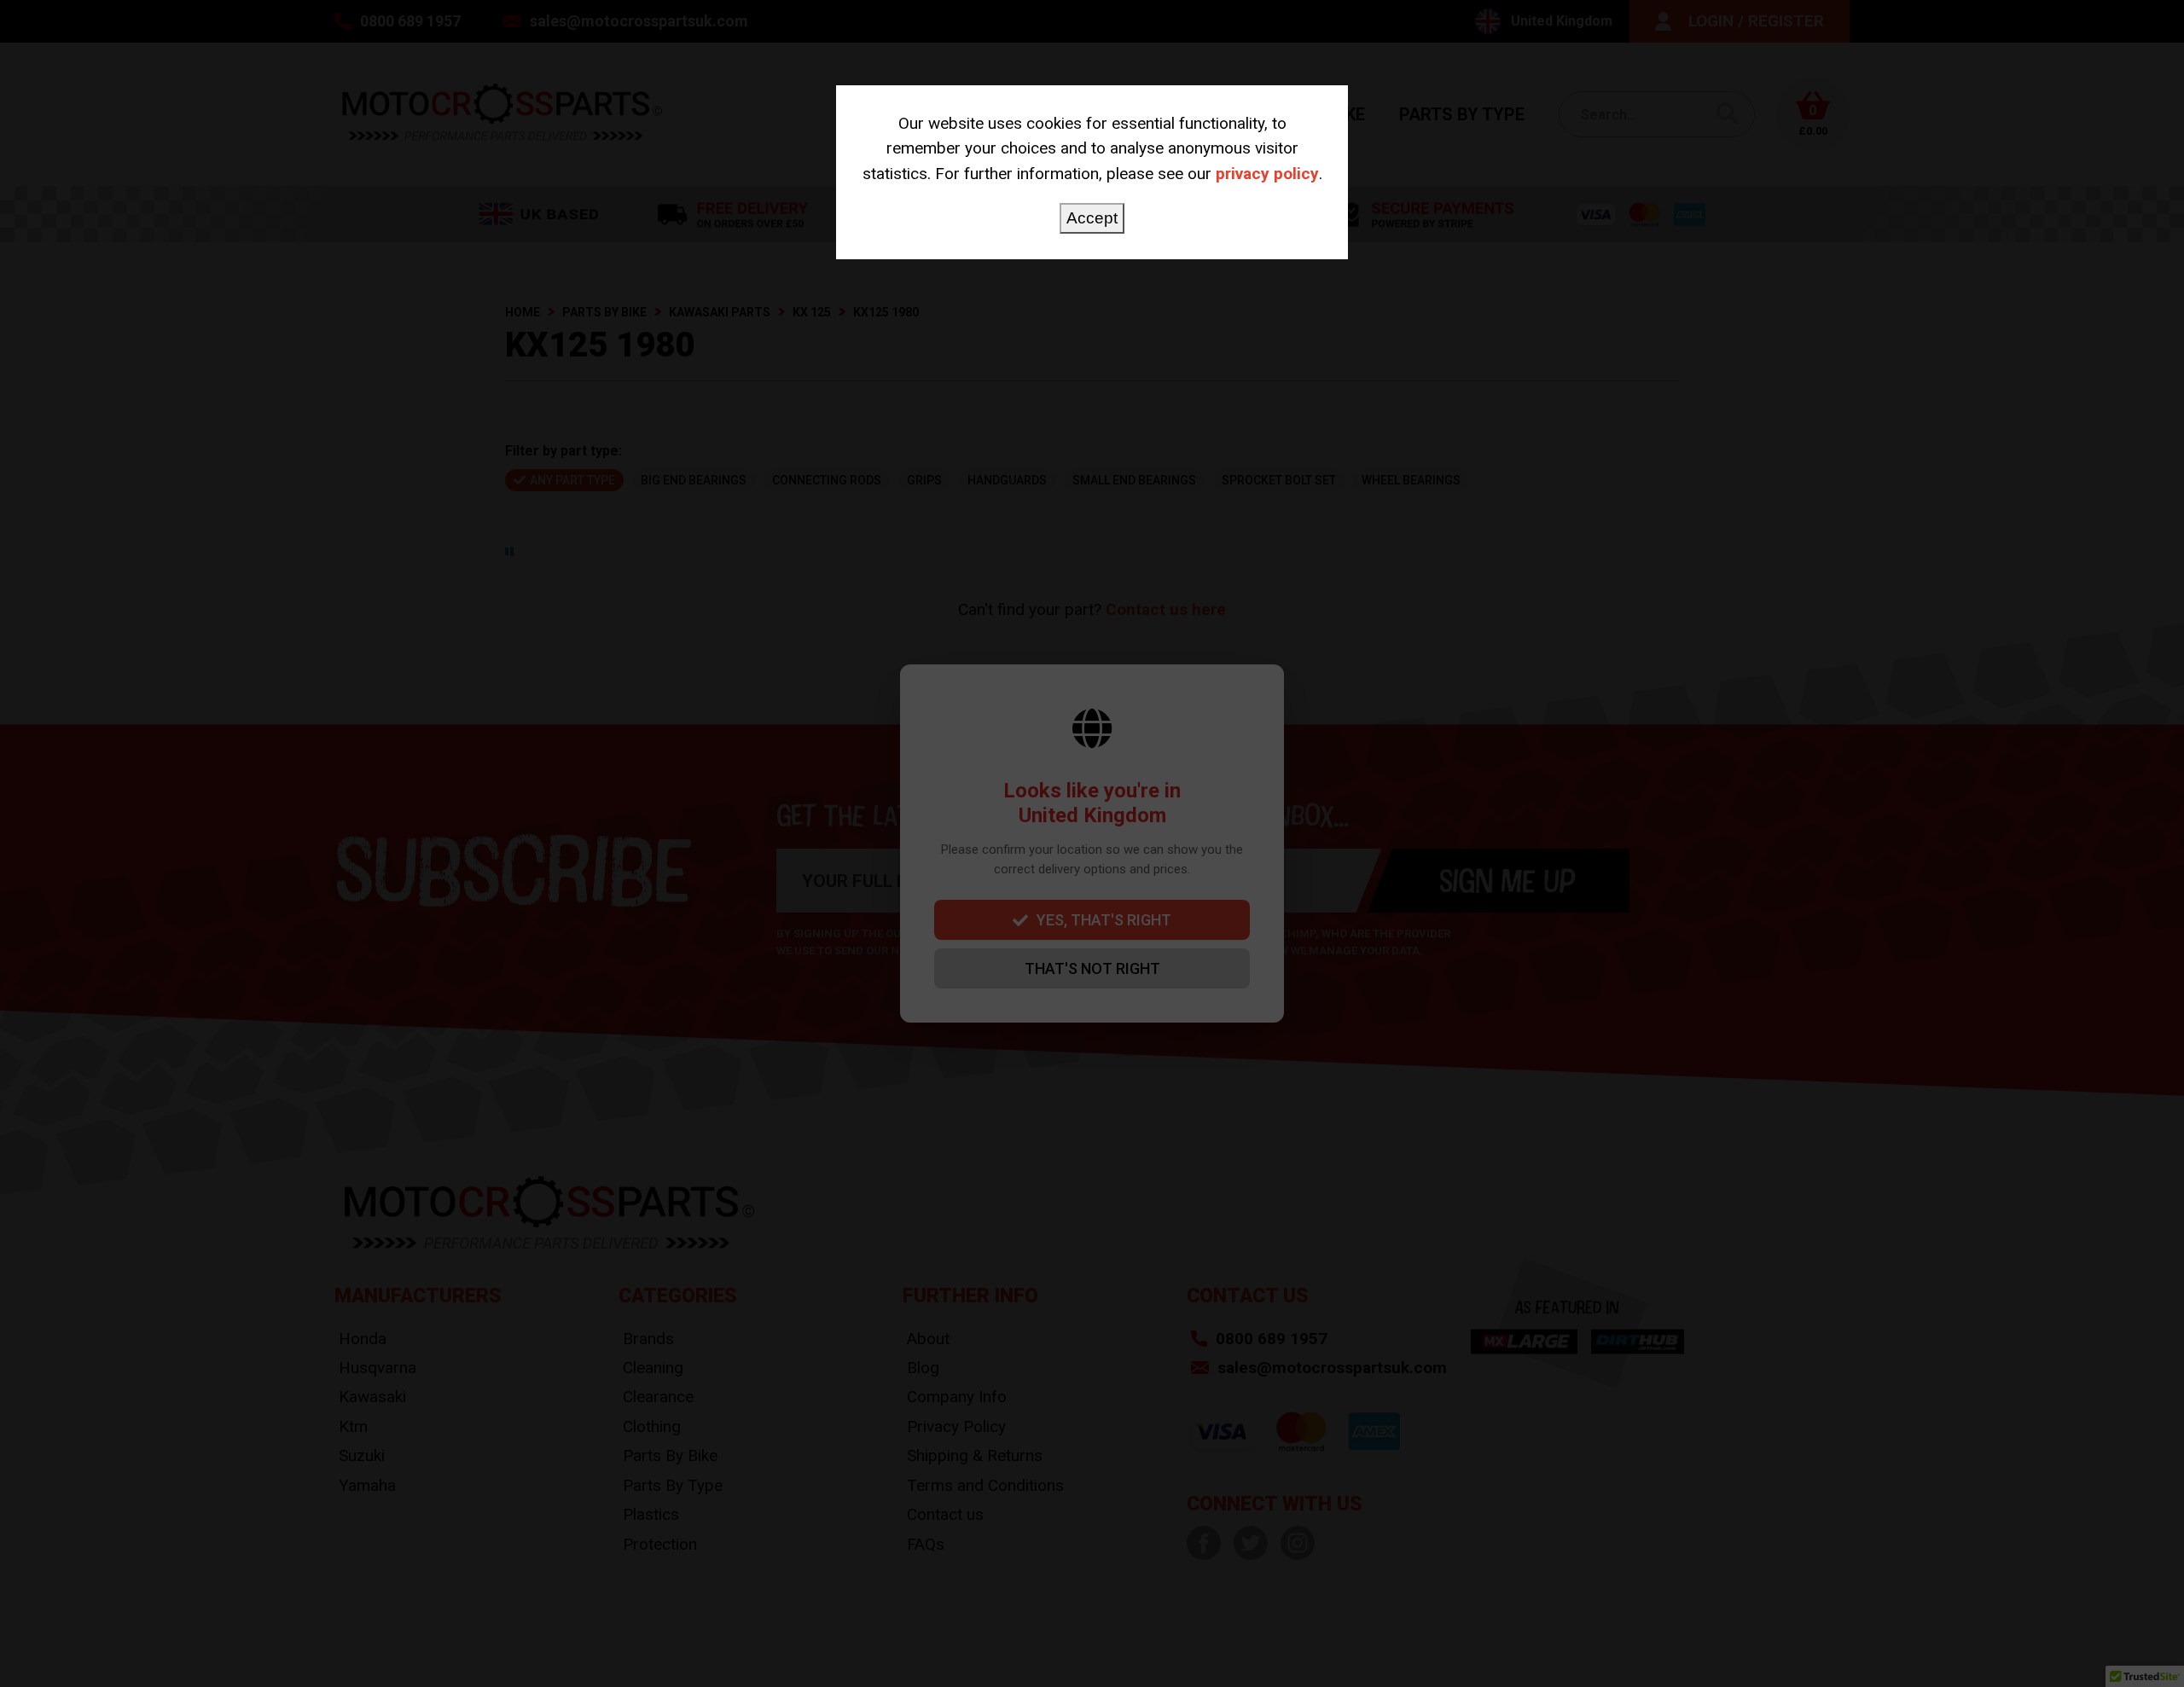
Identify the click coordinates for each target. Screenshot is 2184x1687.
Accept (1092, 218)
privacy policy (1267, 174)
